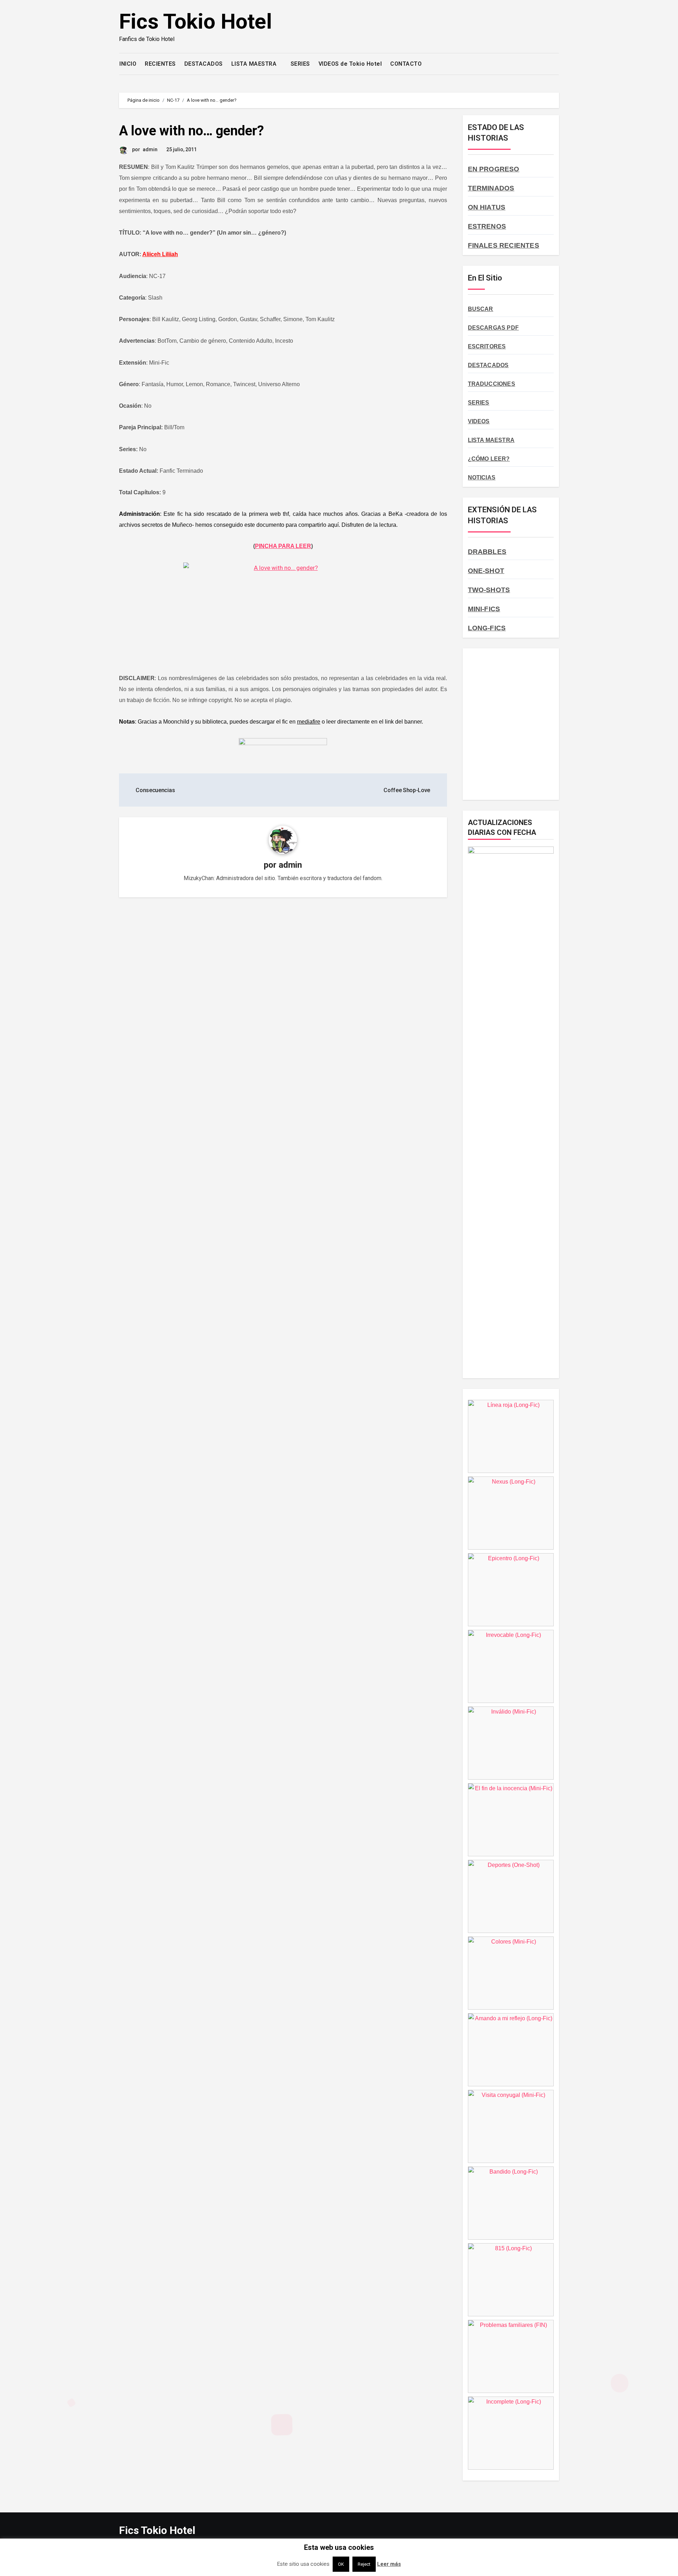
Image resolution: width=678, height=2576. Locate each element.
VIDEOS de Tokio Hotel (350, 64)
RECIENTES (160, 64)
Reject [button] (364, 2564)
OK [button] (341, 2564)
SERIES (300, 64)
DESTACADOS (204, 64)
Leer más (389, 2564)
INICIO (128, 64)
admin (150, 149)
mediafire (309, 722)
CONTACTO (406, 64)
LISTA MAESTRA (255, 64)
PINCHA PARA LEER (283, 546)
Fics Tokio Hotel (195, 21)
